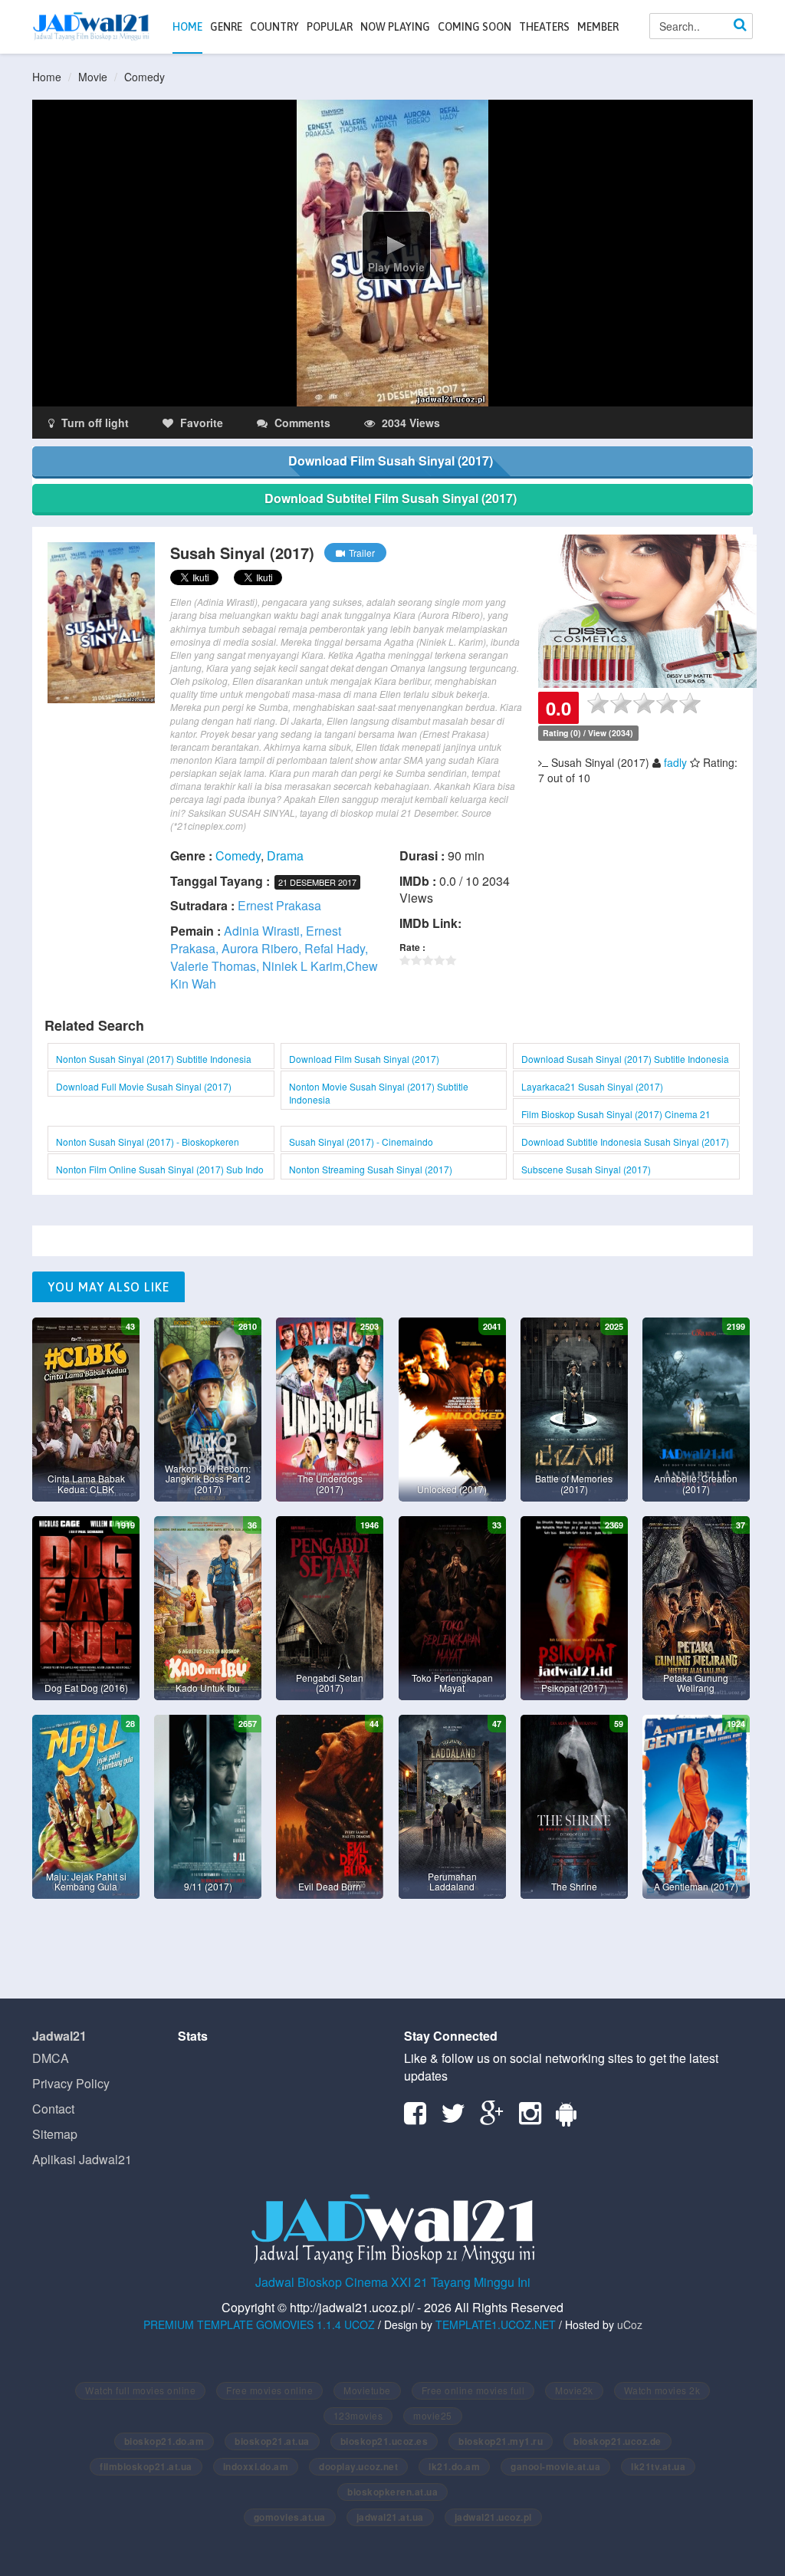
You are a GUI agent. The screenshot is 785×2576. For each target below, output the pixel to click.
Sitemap (55, 2134)
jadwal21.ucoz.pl (493, 2517)
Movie (93, 77)
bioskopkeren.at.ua (392, 2492)
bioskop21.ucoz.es (384, 2441)
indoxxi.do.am (256, 2466)
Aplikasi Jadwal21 (82, 2159)
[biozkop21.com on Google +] (498, 2118)
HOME (187, 27)
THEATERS (544, 27)
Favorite (200, 423)
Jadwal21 (59, 2036)
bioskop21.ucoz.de (617, 2441)
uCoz (630, 2324)
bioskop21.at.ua (272, 2441)
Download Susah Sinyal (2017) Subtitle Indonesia (625, 1059)
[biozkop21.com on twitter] (459, 2118)
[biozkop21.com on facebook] (421, 2118)
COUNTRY (274, 27)
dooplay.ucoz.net (358, 2466)
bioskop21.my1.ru (501, 2441)
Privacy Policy (71, 2083)
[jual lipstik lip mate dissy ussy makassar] (647, 609)
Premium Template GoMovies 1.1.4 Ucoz (259, 2324)
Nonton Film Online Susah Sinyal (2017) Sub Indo (160, 1169)
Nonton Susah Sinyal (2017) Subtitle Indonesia (154, 1059)
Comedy (145, 77)
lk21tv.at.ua (658, 2466)
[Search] (740, 26)
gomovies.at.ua (290, 2517)
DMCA (51, 2058)
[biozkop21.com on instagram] (536, 2118)
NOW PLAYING (395, 27)
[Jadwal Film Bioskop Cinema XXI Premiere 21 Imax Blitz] (91, 26)
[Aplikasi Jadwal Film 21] (572, 2118)
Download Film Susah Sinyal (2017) (364, 1059)
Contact (53, 2109)
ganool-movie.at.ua (555, 2466)
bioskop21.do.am (164, 2441)
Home (47, 77)
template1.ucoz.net (496, 2324)
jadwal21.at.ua (390, 2517)
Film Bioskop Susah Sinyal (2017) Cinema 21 (616, 1114)
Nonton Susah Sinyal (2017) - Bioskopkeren (148, 1142)
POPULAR (330, 27)
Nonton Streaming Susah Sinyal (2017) (371, 1169)
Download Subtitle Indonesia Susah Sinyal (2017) (625, 1142)
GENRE (226, 27)
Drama (285, 855)
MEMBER (598, 27)
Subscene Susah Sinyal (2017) (586, 1169)
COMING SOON (475, 27)
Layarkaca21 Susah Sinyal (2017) (592, 1086)
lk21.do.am (454, 2466)
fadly (675, 762)
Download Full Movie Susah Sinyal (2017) (144, 1086)
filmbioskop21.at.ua (146, 2466)
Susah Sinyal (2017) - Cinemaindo (361, 1142)
